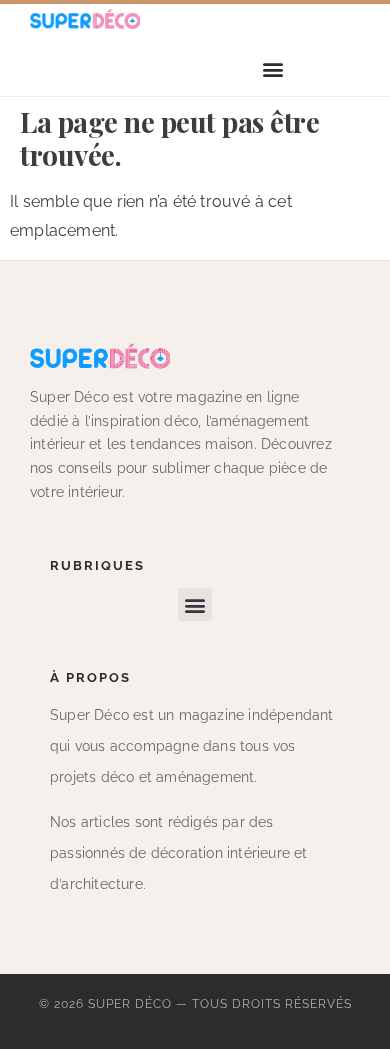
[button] (273, 69)
